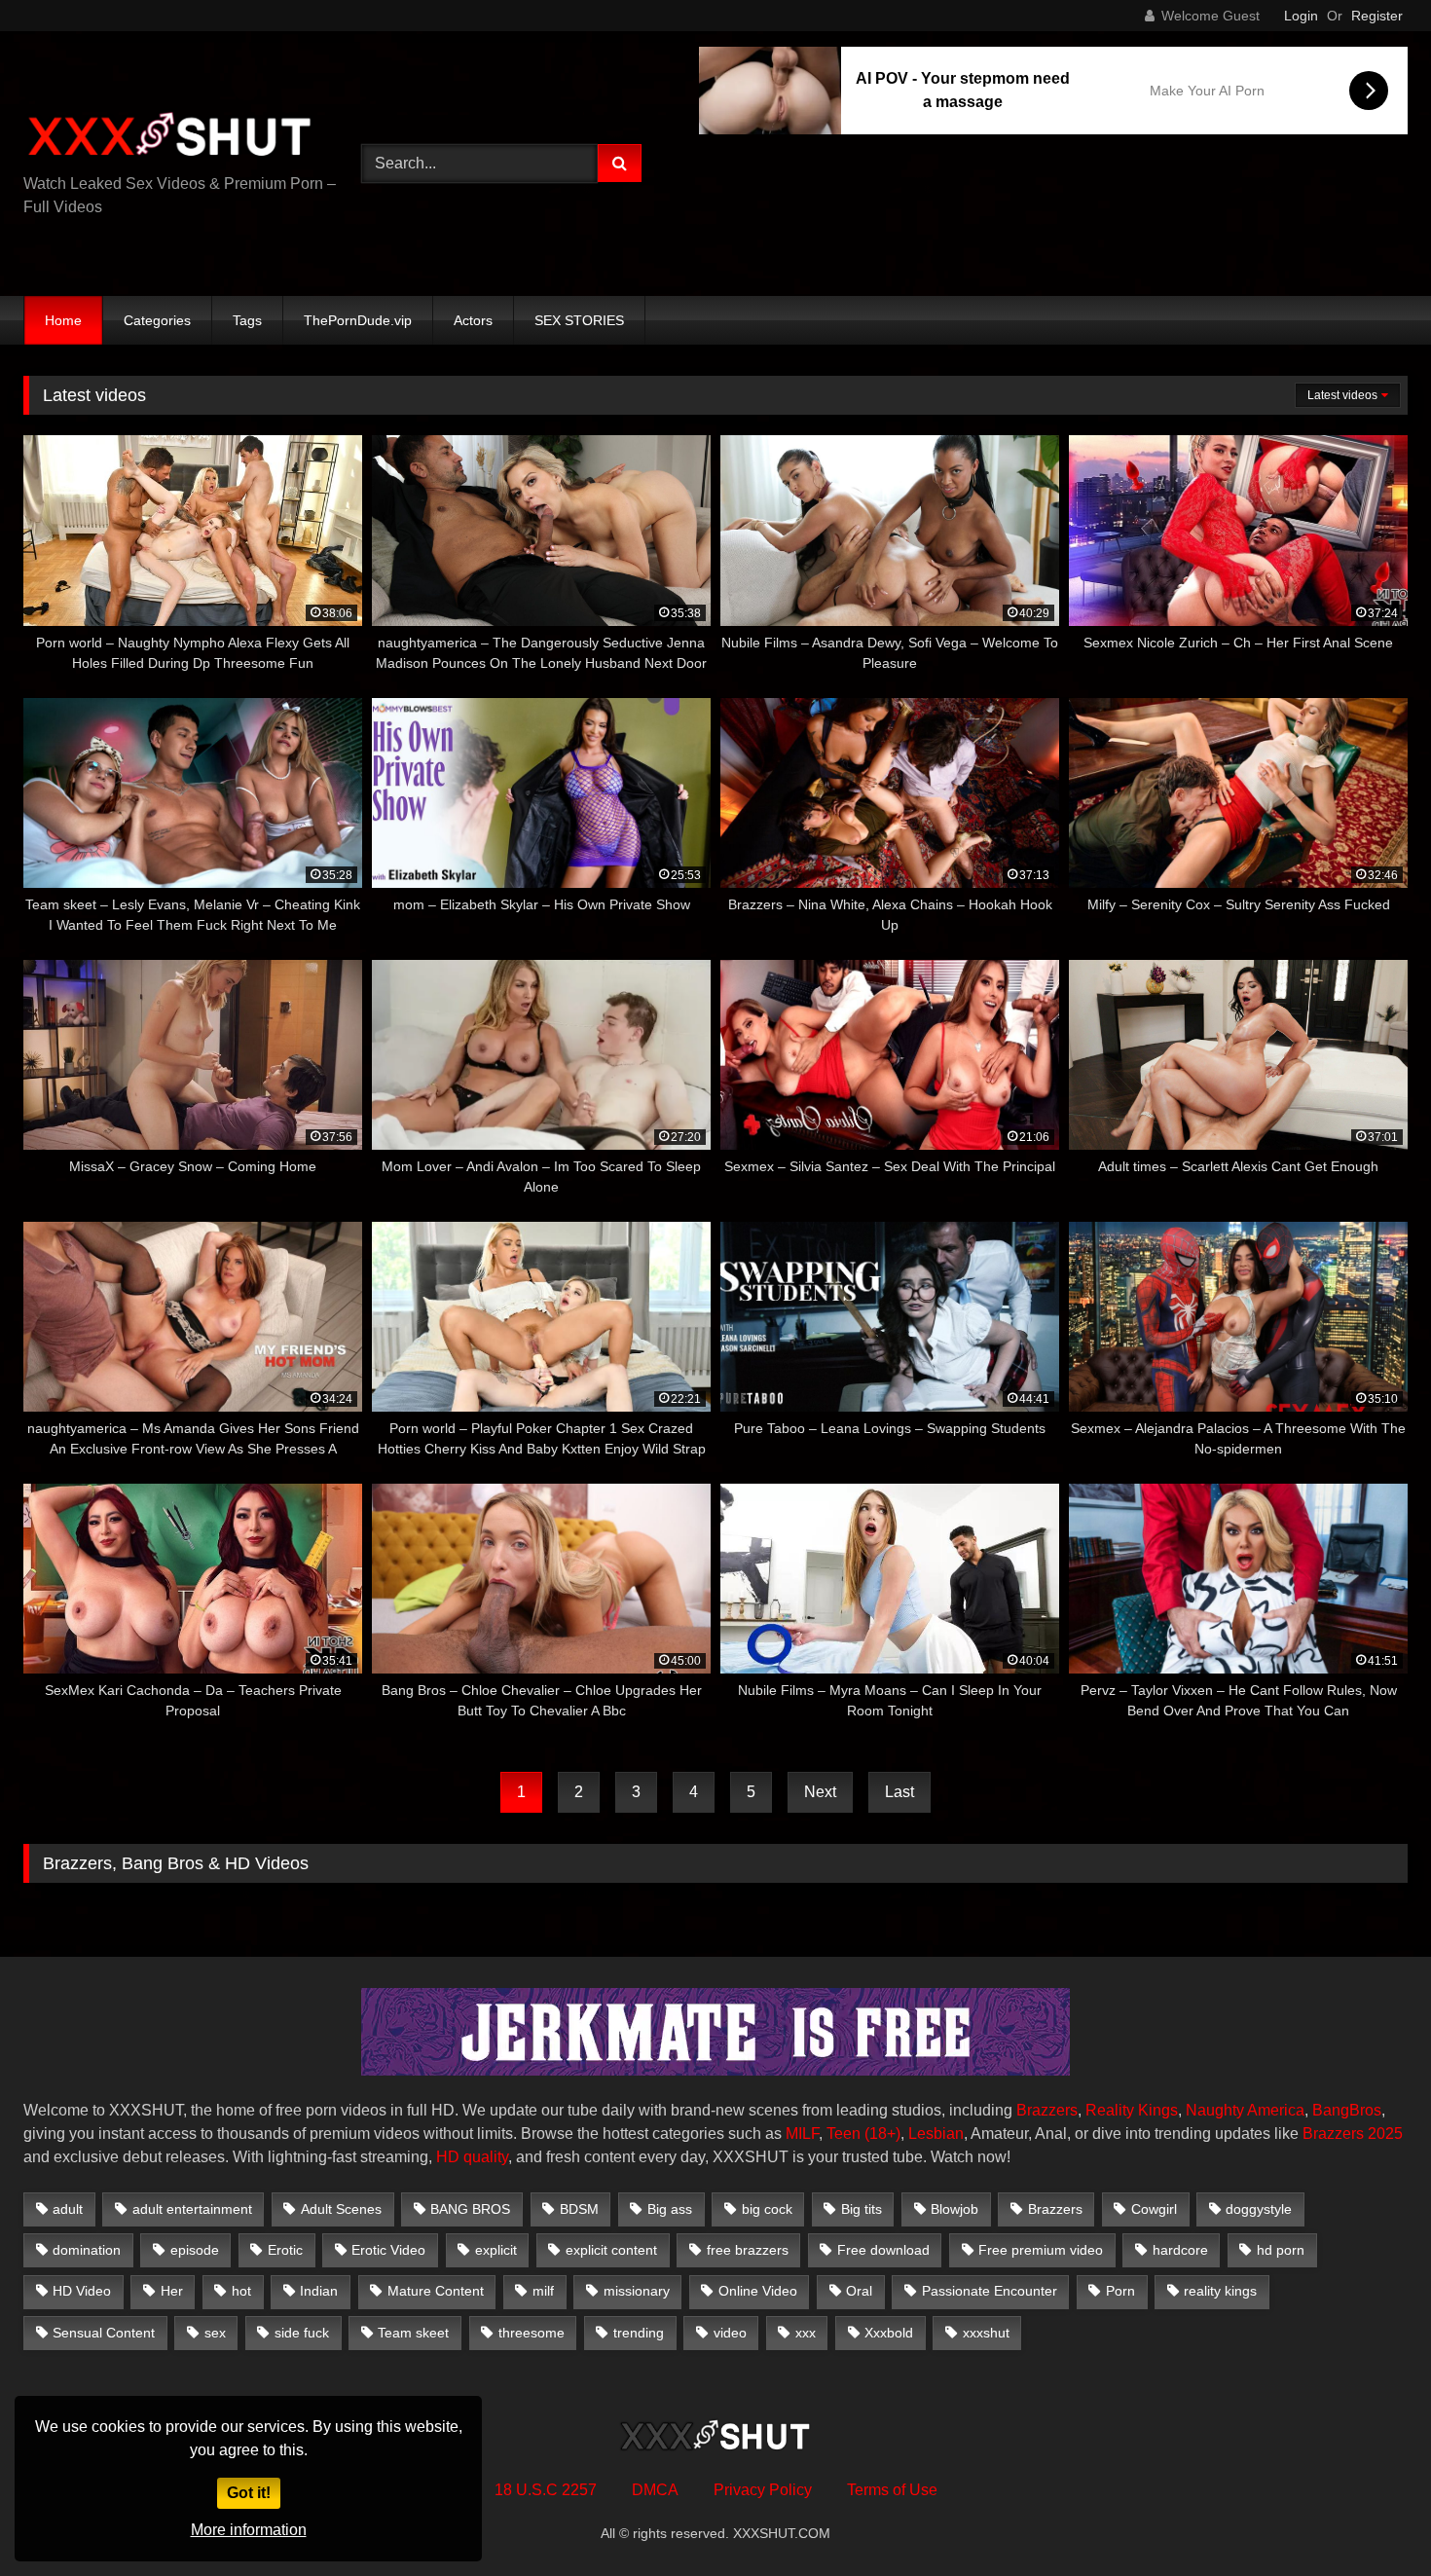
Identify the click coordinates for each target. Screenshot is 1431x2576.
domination (87, 2250)
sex (215, 2333)
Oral (859, 2291)
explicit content (611, 2250)
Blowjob (954, 2209)
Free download (883, 2250)
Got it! (249, 2493)
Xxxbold (889, 2333)
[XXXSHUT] (169, 137)
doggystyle (1259, 2209)
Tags (247, 320)
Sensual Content (104, 2333)
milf (543, 2291)
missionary (637, 2291)
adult (68, 2209)
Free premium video (1041, 2250)
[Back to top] (1371, 2518)
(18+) (882, 2134)
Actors (473, 320)
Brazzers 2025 (1353, 2134)
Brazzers (1047, 2110)
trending (639, 2333)
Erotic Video (388, 2250)
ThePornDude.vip (358, 320)
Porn (1120, 2291)
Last (899, 1792)
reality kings (1220, 2291)
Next (820, 1792)
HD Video (82, 2291)
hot (241, 2291)
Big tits (862, 2209)
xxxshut (986, 2333)
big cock (767, 2209)
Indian (319, 2291)
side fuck (302, 2333)
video (730, 2333)
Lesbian (936, 2134)
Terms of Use (892, 2490)
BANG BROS (470, 2209)
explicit (496, 2250)
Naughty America (1245, 2110)
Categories (157, 320)
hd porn (1281, 2250)
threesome (532, 2333)
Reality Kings (1132, 2110)
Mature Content (436, 2291)
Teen (844, 2134)
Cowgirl (1154, 2209)
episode (195, 2250)
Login (1301, 16)
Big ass (670, 2209)
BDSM (579, 2209)
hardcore (1180, 2250)
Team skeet (413, 2333)
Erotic (285, 2250)
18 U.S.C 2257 (546, 2490)
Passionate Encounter (990, 2291)
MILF (802, 2134)
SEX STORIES (579, 320)
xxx (806, 2333)
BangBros (1347, 2110)
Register (1377, 16)
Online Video (758, 2291)
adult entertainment (192, 2209)
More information (249, 2530)
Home (63, 320)
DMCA (655, 2490)
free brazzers (748, 2250)
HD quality (472, 2157)
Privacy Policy (763, 2490)
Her (172, 2291)
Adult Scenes (341, 2209)
